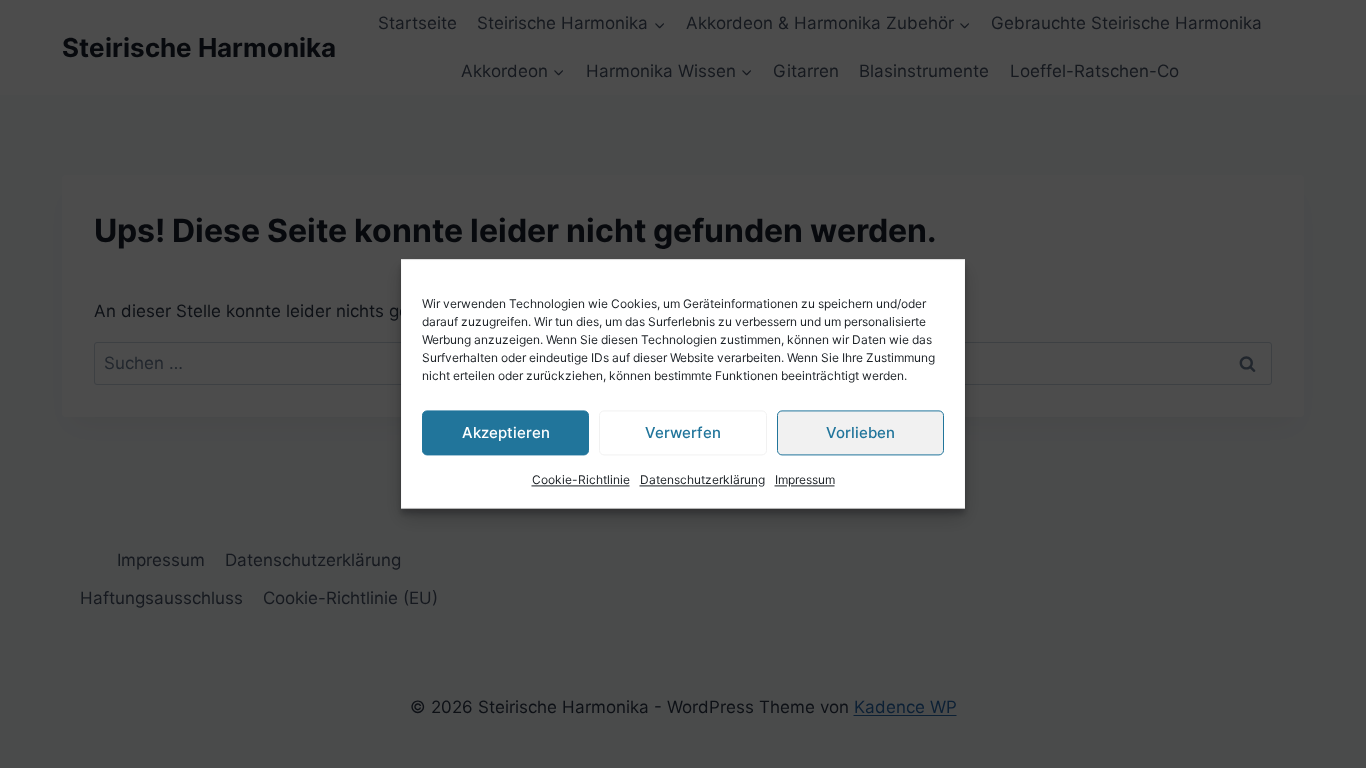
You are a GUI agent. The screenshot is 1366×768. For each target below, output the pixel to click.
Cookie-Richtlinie (581, 479)
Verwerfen (683, 432)
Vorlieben (860, 432)
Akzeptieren (506, 432)
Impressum (805, 479)
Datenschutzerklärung (702, 479)
